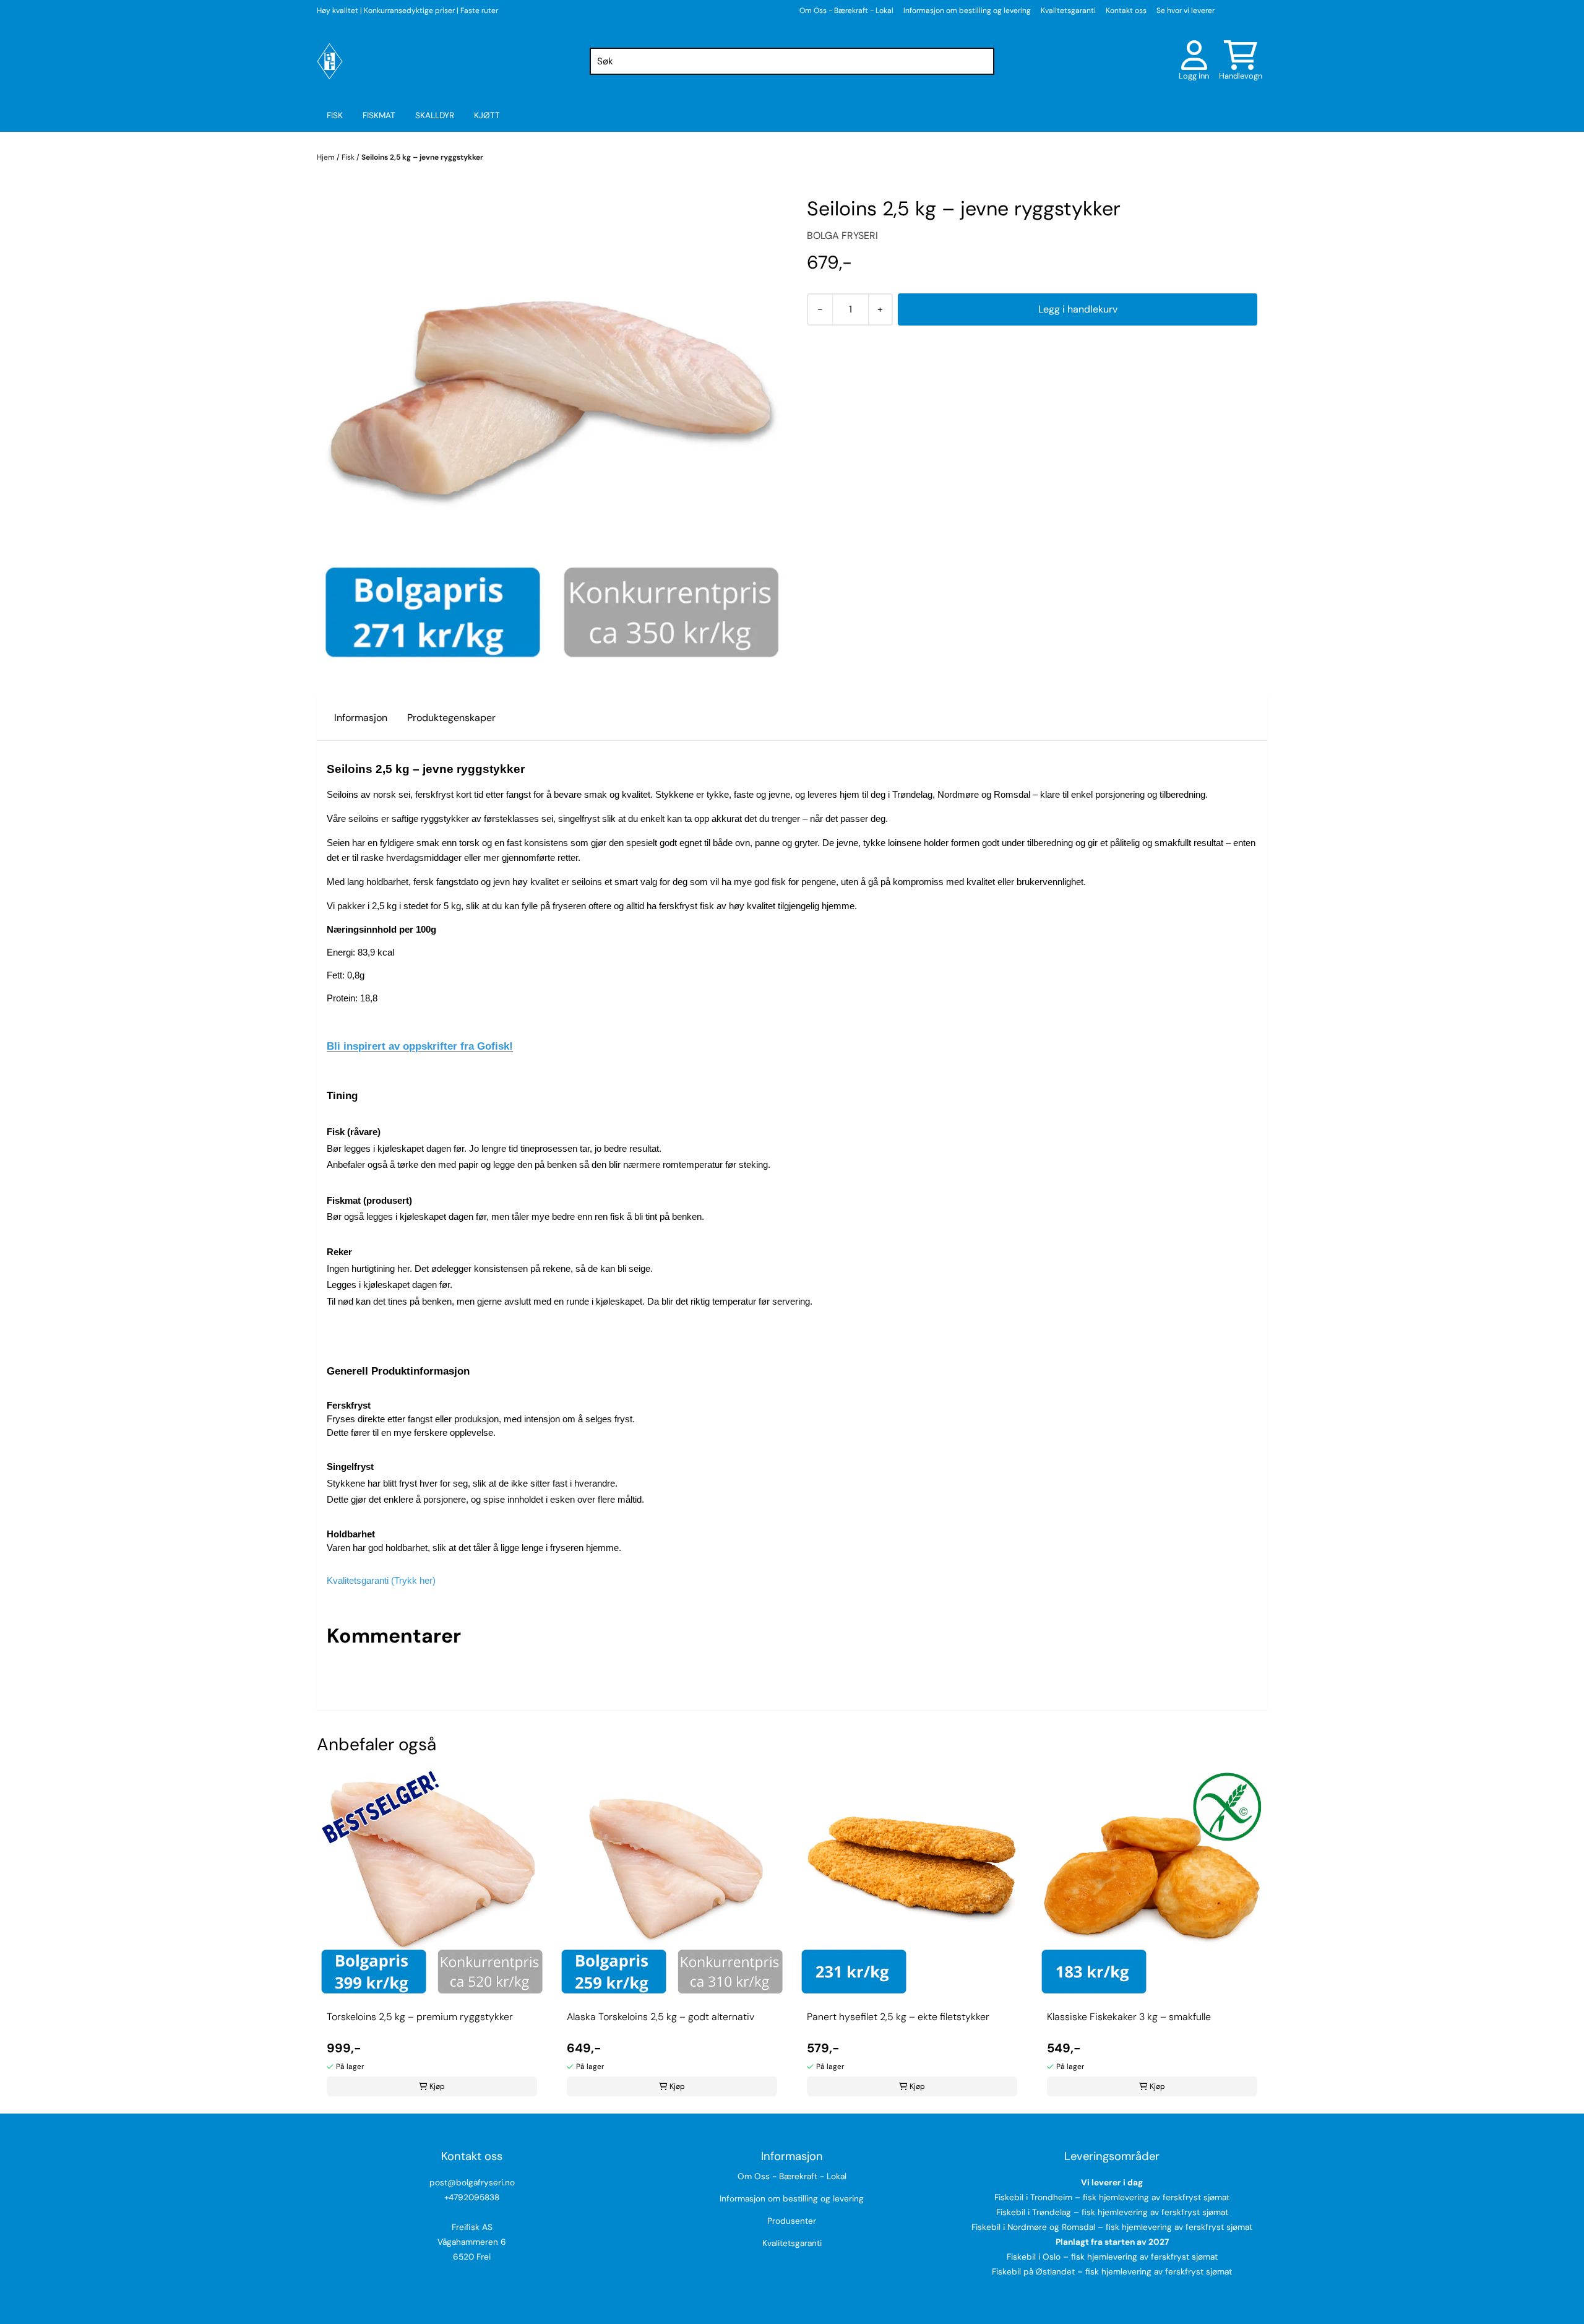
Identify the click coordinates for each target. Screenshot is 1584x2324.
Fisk (335, 115)
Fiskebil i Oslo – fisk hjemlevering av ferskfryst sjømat (1112, 2257)
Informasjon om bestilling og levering (967, 11)
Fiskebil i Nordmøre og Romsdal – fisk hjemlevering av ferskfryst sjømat (1112, 2227)
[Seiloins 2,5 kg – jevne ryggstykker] (552, 429)
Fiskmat (379, 115)
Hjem (327, 157)
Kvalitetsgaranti (1068, 11)
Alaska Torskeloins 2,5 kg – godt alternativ (661, 2017)
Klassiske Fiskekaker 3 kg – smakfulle (1129, 2017)
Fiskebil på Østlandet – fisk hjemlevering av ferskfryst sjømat (1112, 2272)
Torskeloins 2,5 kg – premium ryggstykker (420, 2017)
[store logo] (330, 61)
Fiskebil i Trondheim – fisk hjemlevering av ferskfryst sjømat (1112, 2197)
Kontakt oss (1126, 11)
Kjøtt (487, 115)
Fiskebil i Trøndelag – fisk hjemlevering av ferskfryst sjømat (1112, 2212)
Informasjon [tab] (361, 718)
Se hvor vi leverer (1186, 11)
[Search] (982, 61)
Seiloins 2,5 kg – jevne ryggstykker (422, 157)
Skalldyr (435, 115)
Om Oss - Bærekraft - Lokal (846, 11)
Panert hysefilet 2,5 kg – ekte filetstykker (898, 2017)
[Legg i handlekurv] (1078, 309)
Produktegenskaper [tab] (451, 718)
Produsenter (792, 2221)
